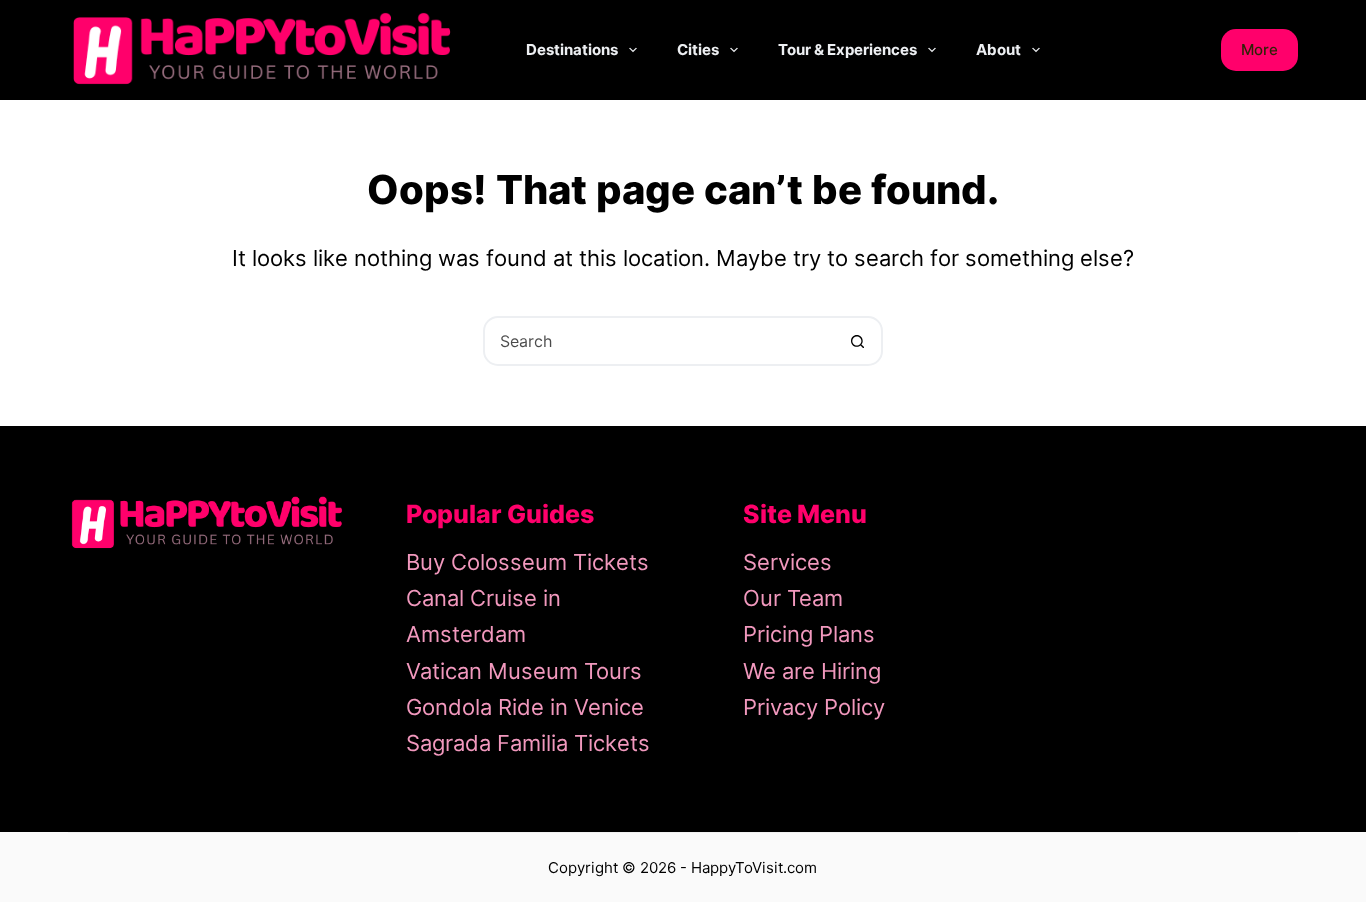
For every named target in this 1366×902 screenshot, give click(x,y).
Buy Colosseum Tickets (527, 562)
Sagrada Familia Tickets (528, 743)
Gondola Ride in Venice (525, 707)
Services (787, 562)
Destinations (572, 49)
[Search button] (858, 341)
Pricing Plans (809, 634)
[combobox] (660, 341)
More (1259, 49)
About (998, 49)
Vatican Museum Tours (524, 671)
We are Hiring (812, 671)
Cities (698, 49)
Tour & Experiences (847, 49)
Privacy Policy (814, 707)
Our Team (793, 598)
